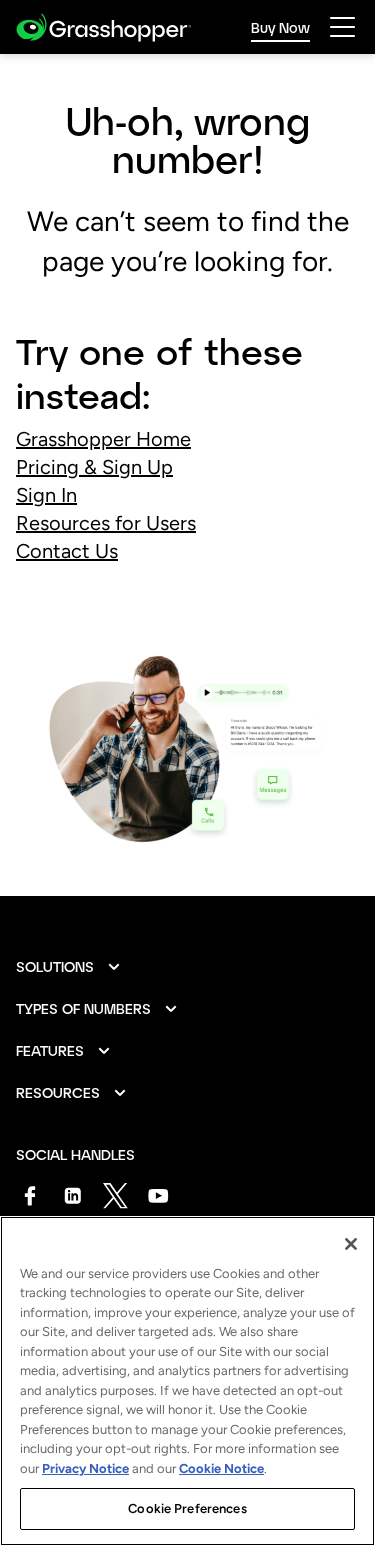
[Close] (351, 1244)
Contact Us (67, 551)
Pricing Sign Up (94, 467)
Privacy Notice (85, 1468)
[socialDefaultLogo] (29, 1195)
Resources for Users (106, 523)
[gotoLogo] (103, 27)
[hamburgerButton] (342, 27)
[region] (187, 1381)
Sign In (46, 495)
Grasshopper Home (103, 439)
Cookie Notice (221, 1468)
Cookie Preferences (187, 1508)
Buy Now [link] (280, 27)
